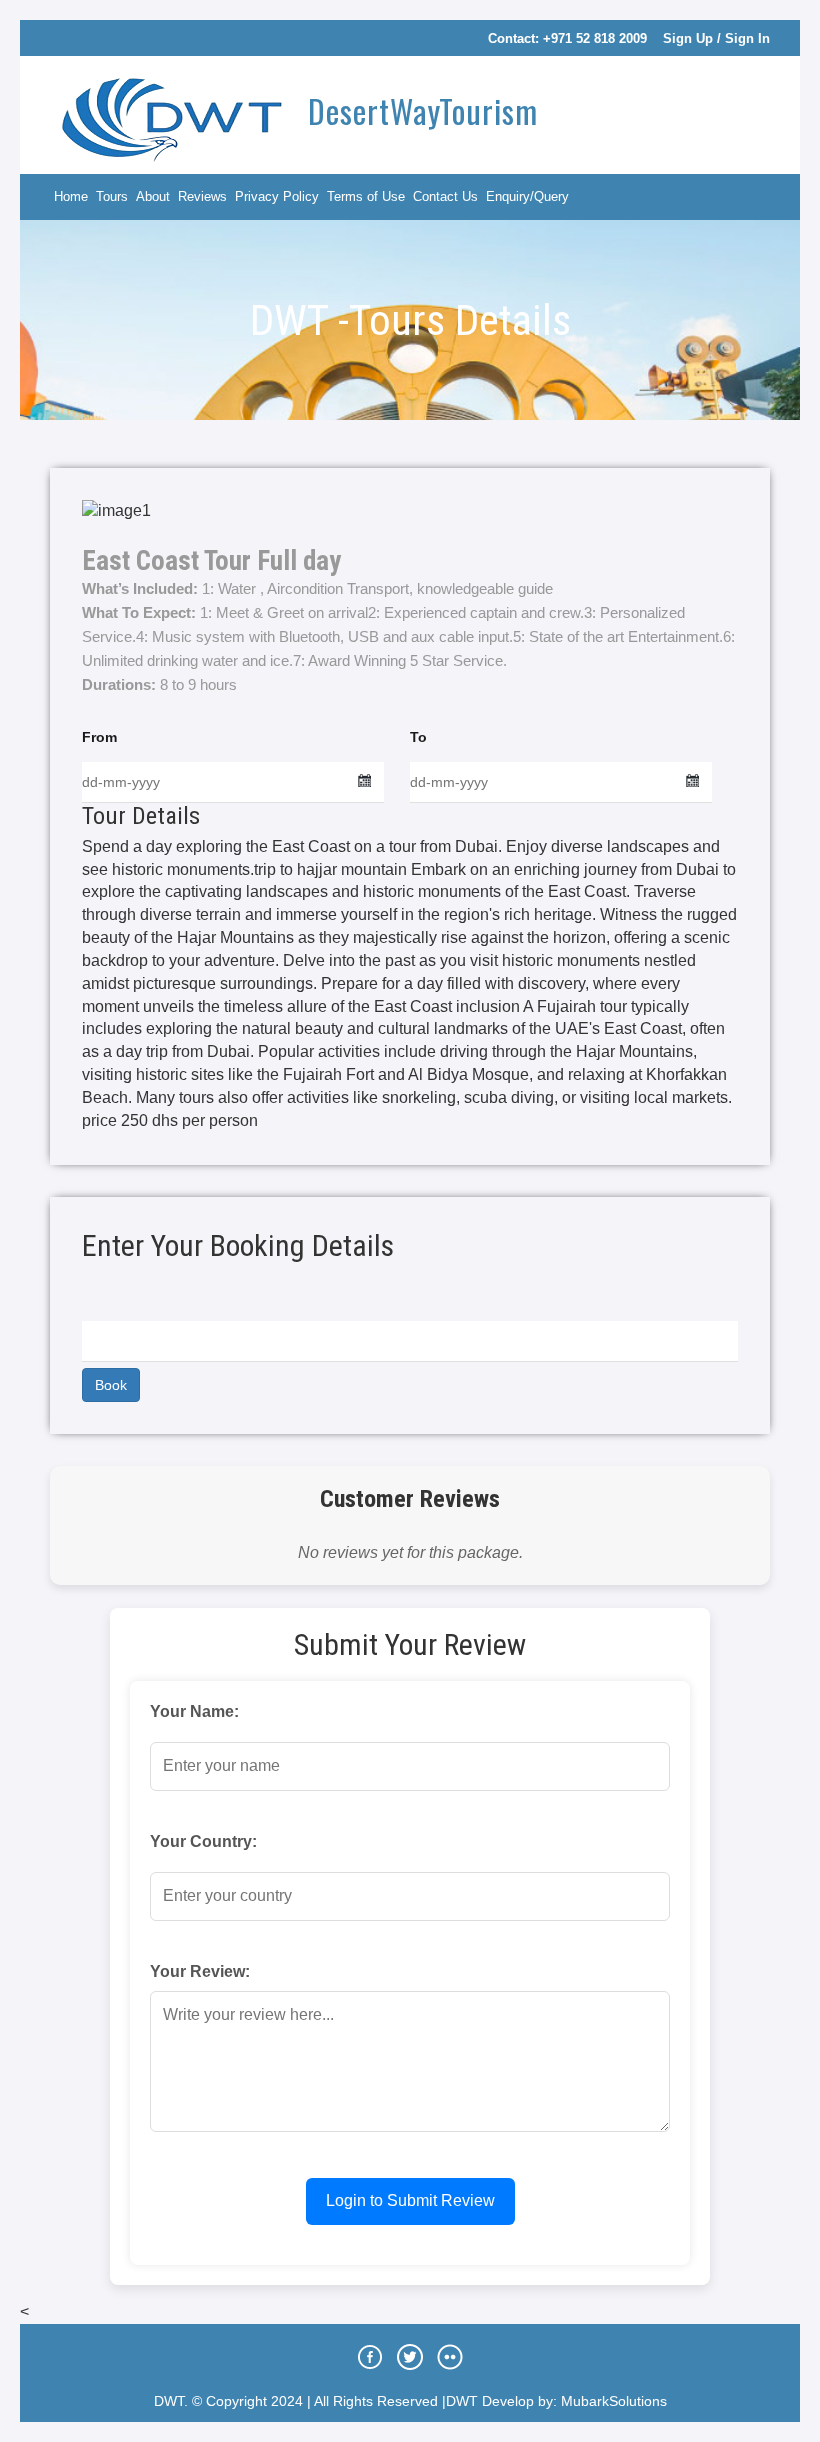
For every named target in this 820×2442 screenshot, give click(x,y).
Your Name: (194, 1711)
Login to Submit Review (410, 2200)
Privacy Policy (277, 196)
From (99, 737)
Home (71, 196)
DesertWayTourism (419, 110)
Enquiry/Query (527, 196)
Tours (112, 196)
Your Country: (203, 1841)
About (153, 196)
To (418, 737)
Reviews (202, 196)
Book (111, 1385)
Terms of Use (366, 196)
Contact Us (445, 196)
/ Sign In (743, 38)
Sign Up (688, 38)
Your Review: (200, 1971)
